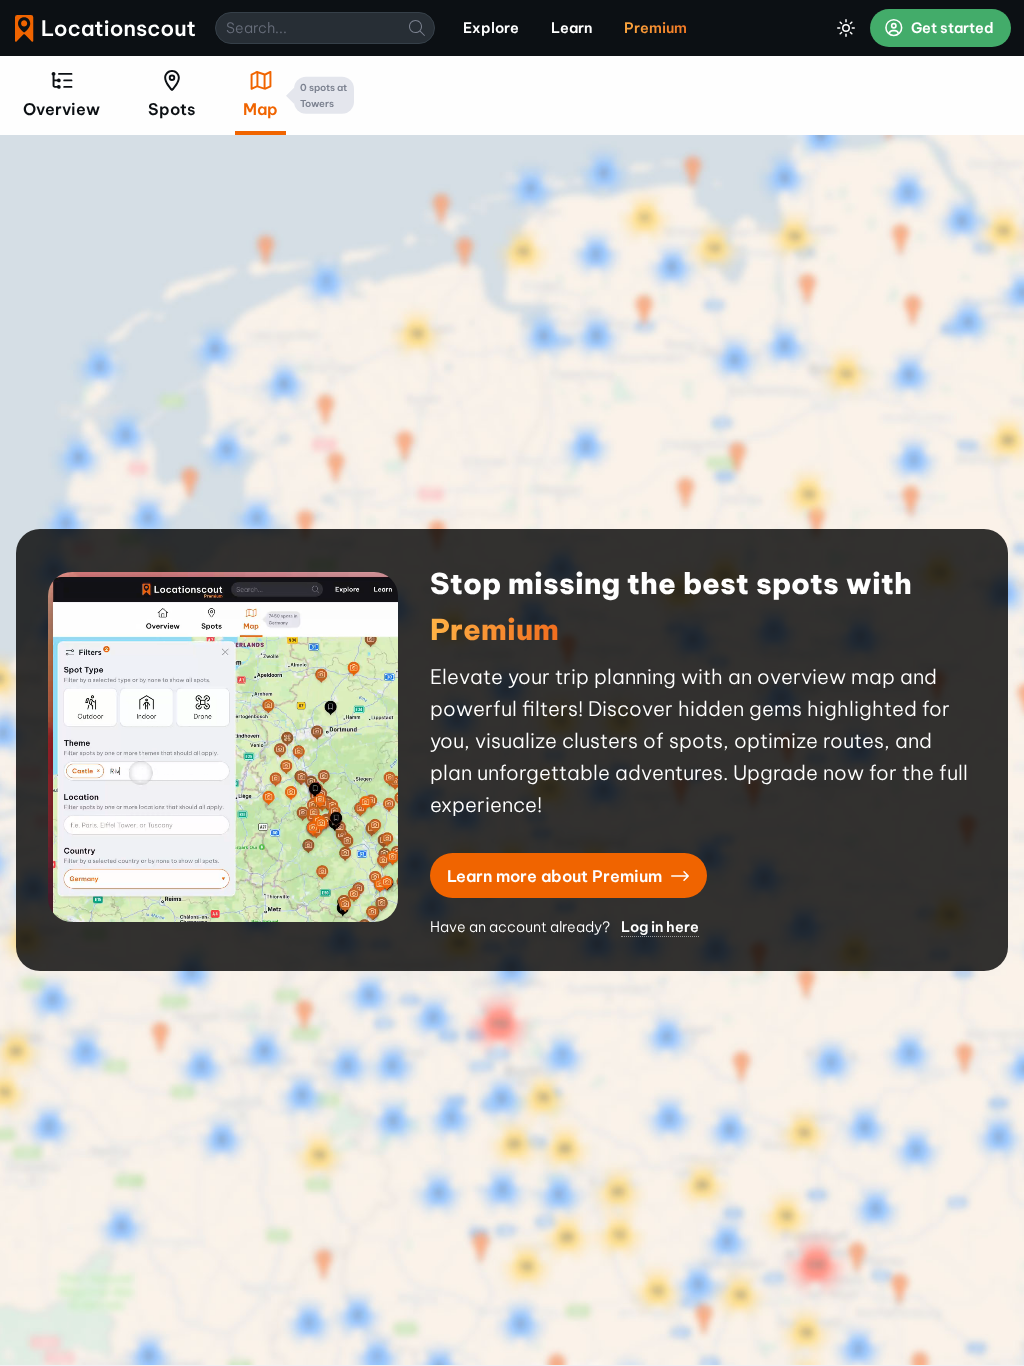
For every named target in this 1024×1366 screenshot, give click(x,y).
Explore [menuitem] (491, 28)
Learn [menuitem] (571, 28)
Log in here (660, 927)
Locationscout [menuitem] (105, 28)
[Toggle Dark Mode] (846, 28)
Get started (951, 28)
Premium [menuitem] (655, 28)
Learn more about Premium (556, 876)
